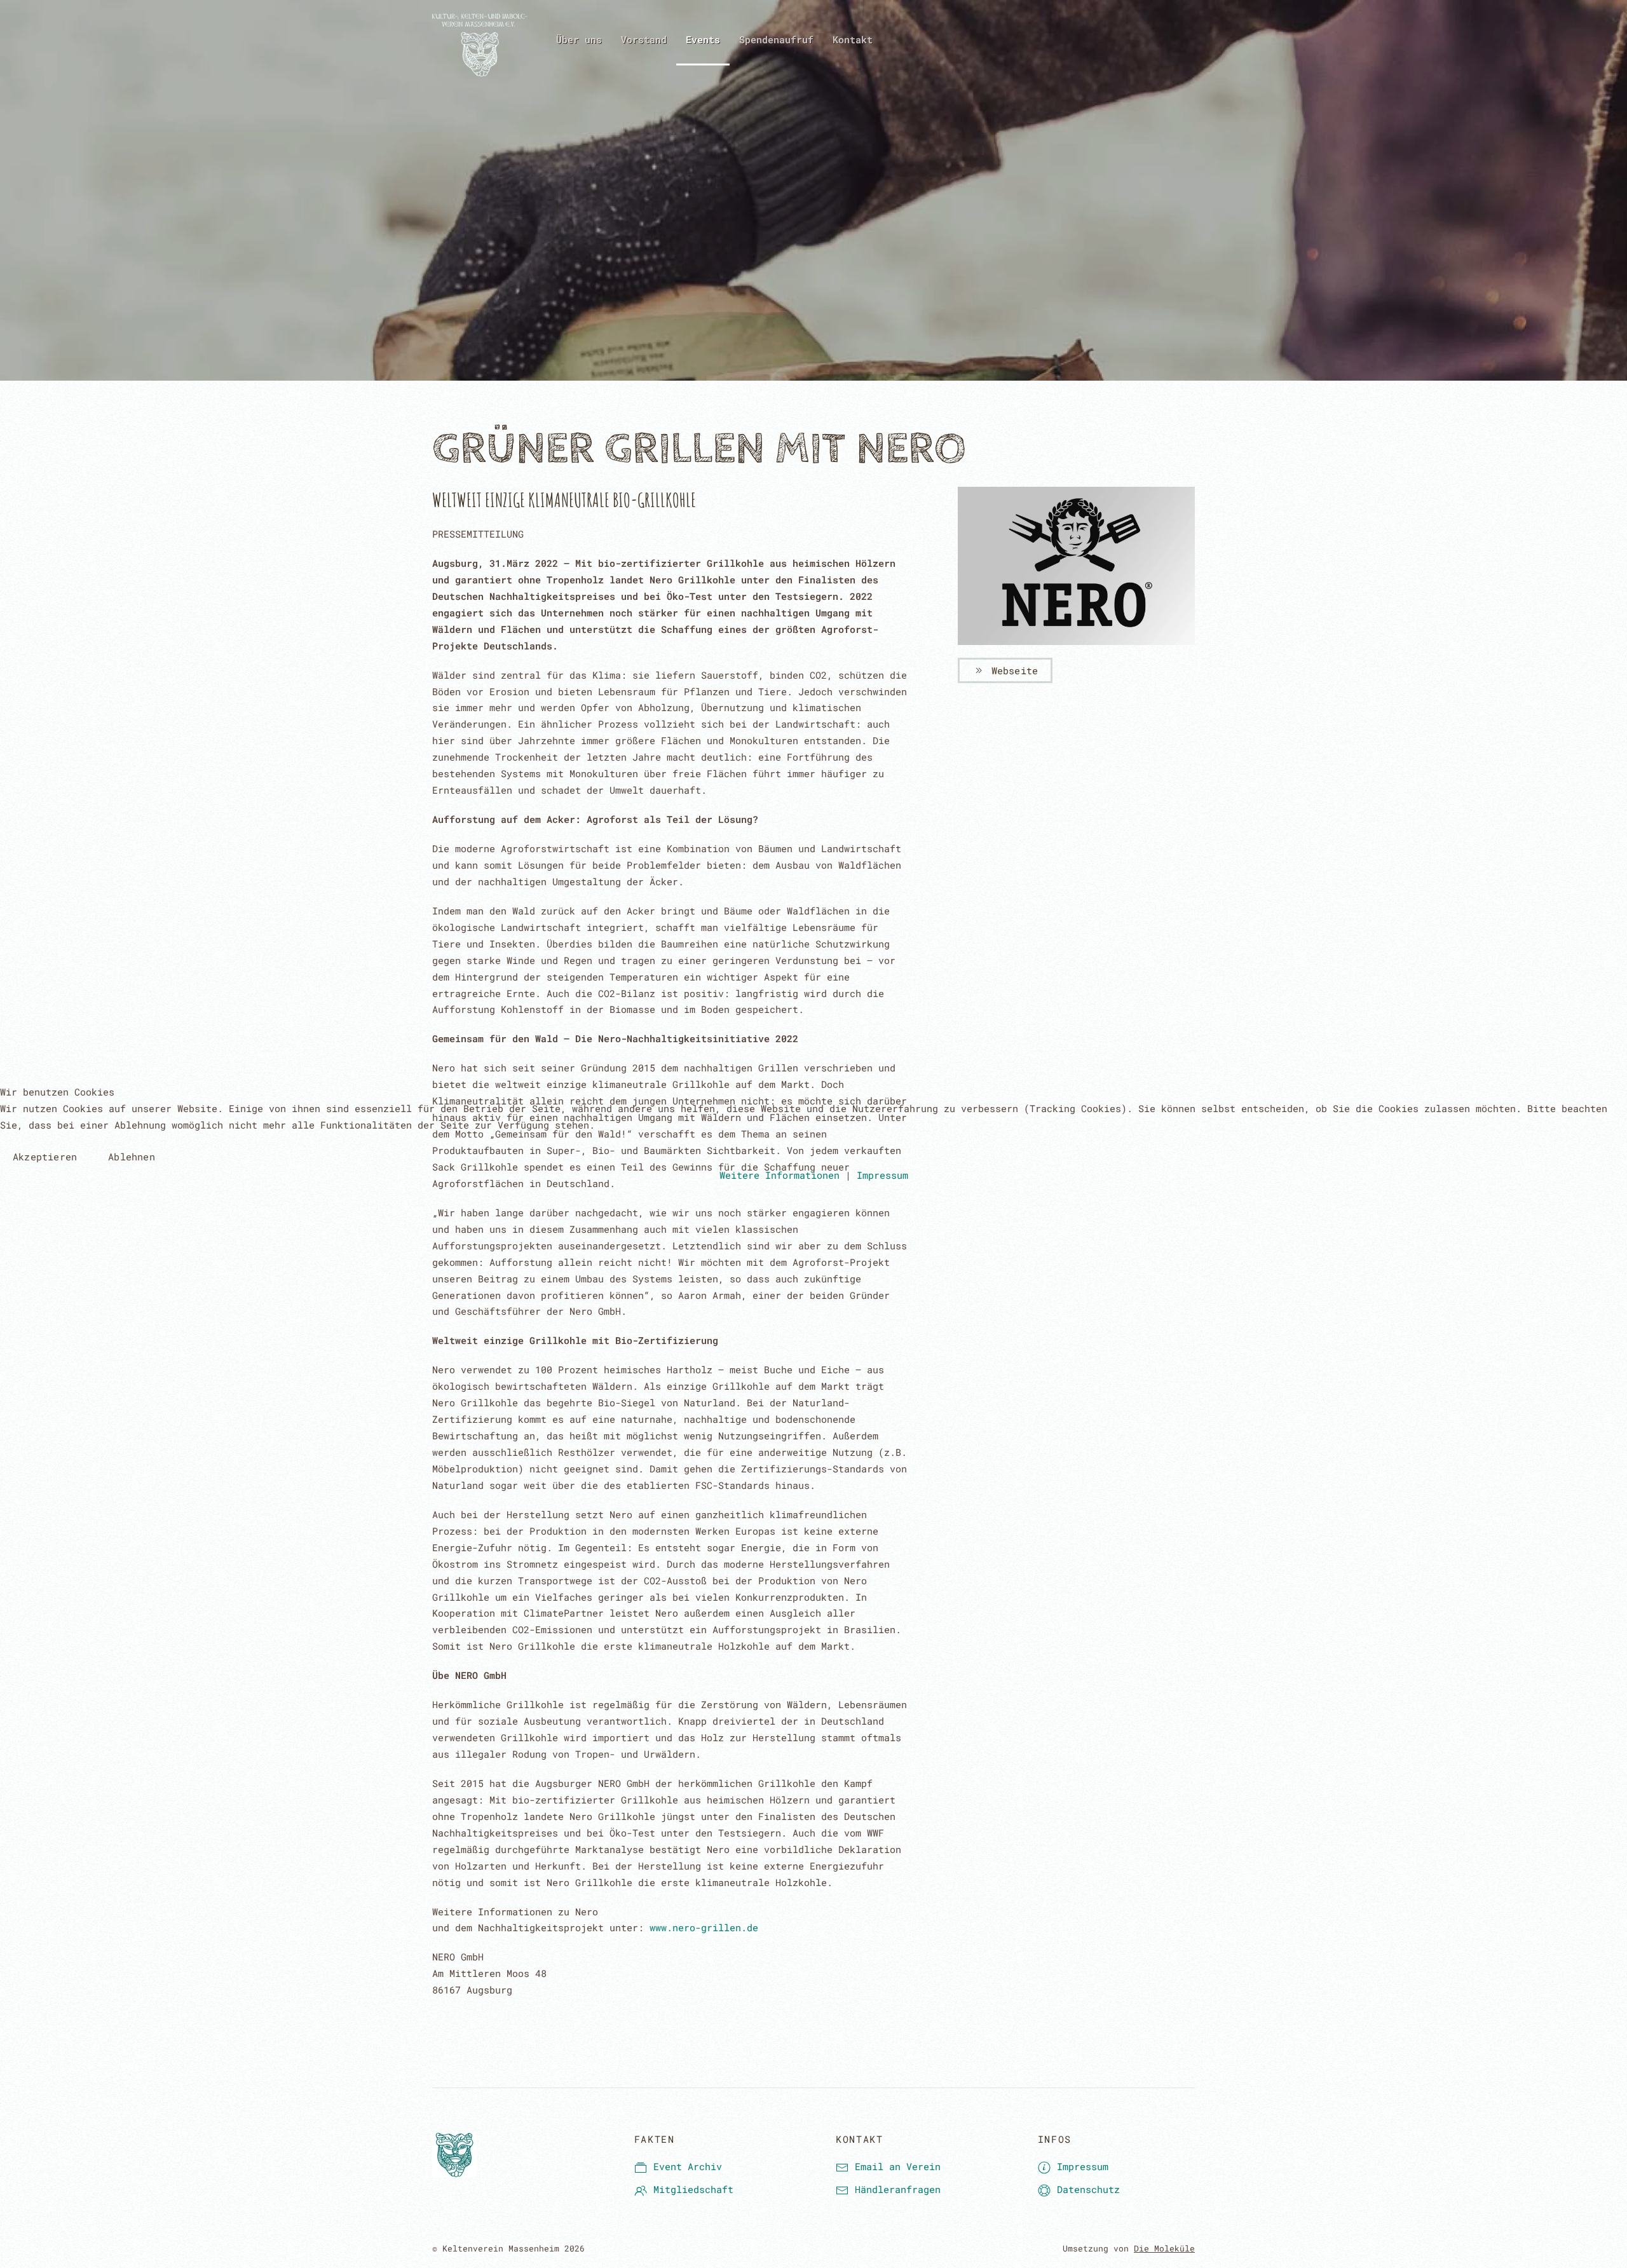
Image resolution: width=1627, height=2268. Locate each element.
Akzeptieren (45, 1157)
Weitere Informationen (779, 1175)
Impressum (882, 1175)
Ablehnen (132, 1157)
